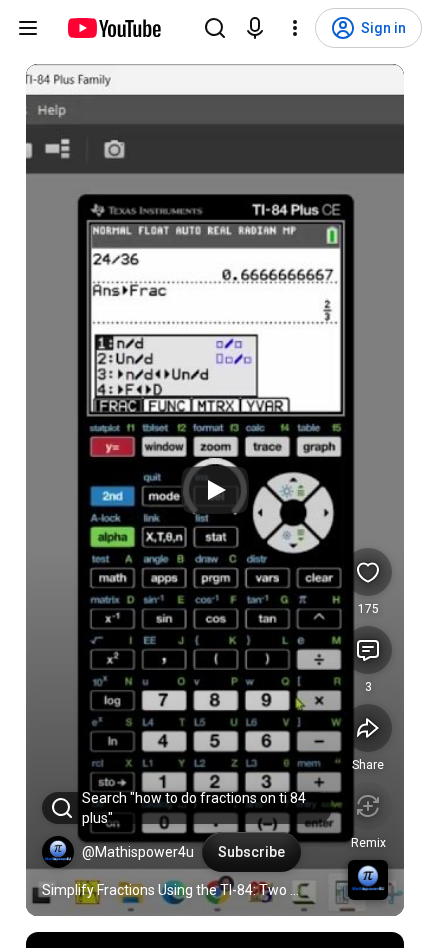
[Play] (215, 490)
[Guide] (28, 28)
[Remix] (368, 806)
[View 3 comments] (368, 650)
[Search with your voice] (255, 28)
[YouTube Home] (113, 28)
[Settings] (295, 28)
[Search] (215, 28)
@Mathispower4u (138, 852)
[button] (58, 852)
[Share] (368, 728)
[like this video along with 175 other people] (368, 572)
